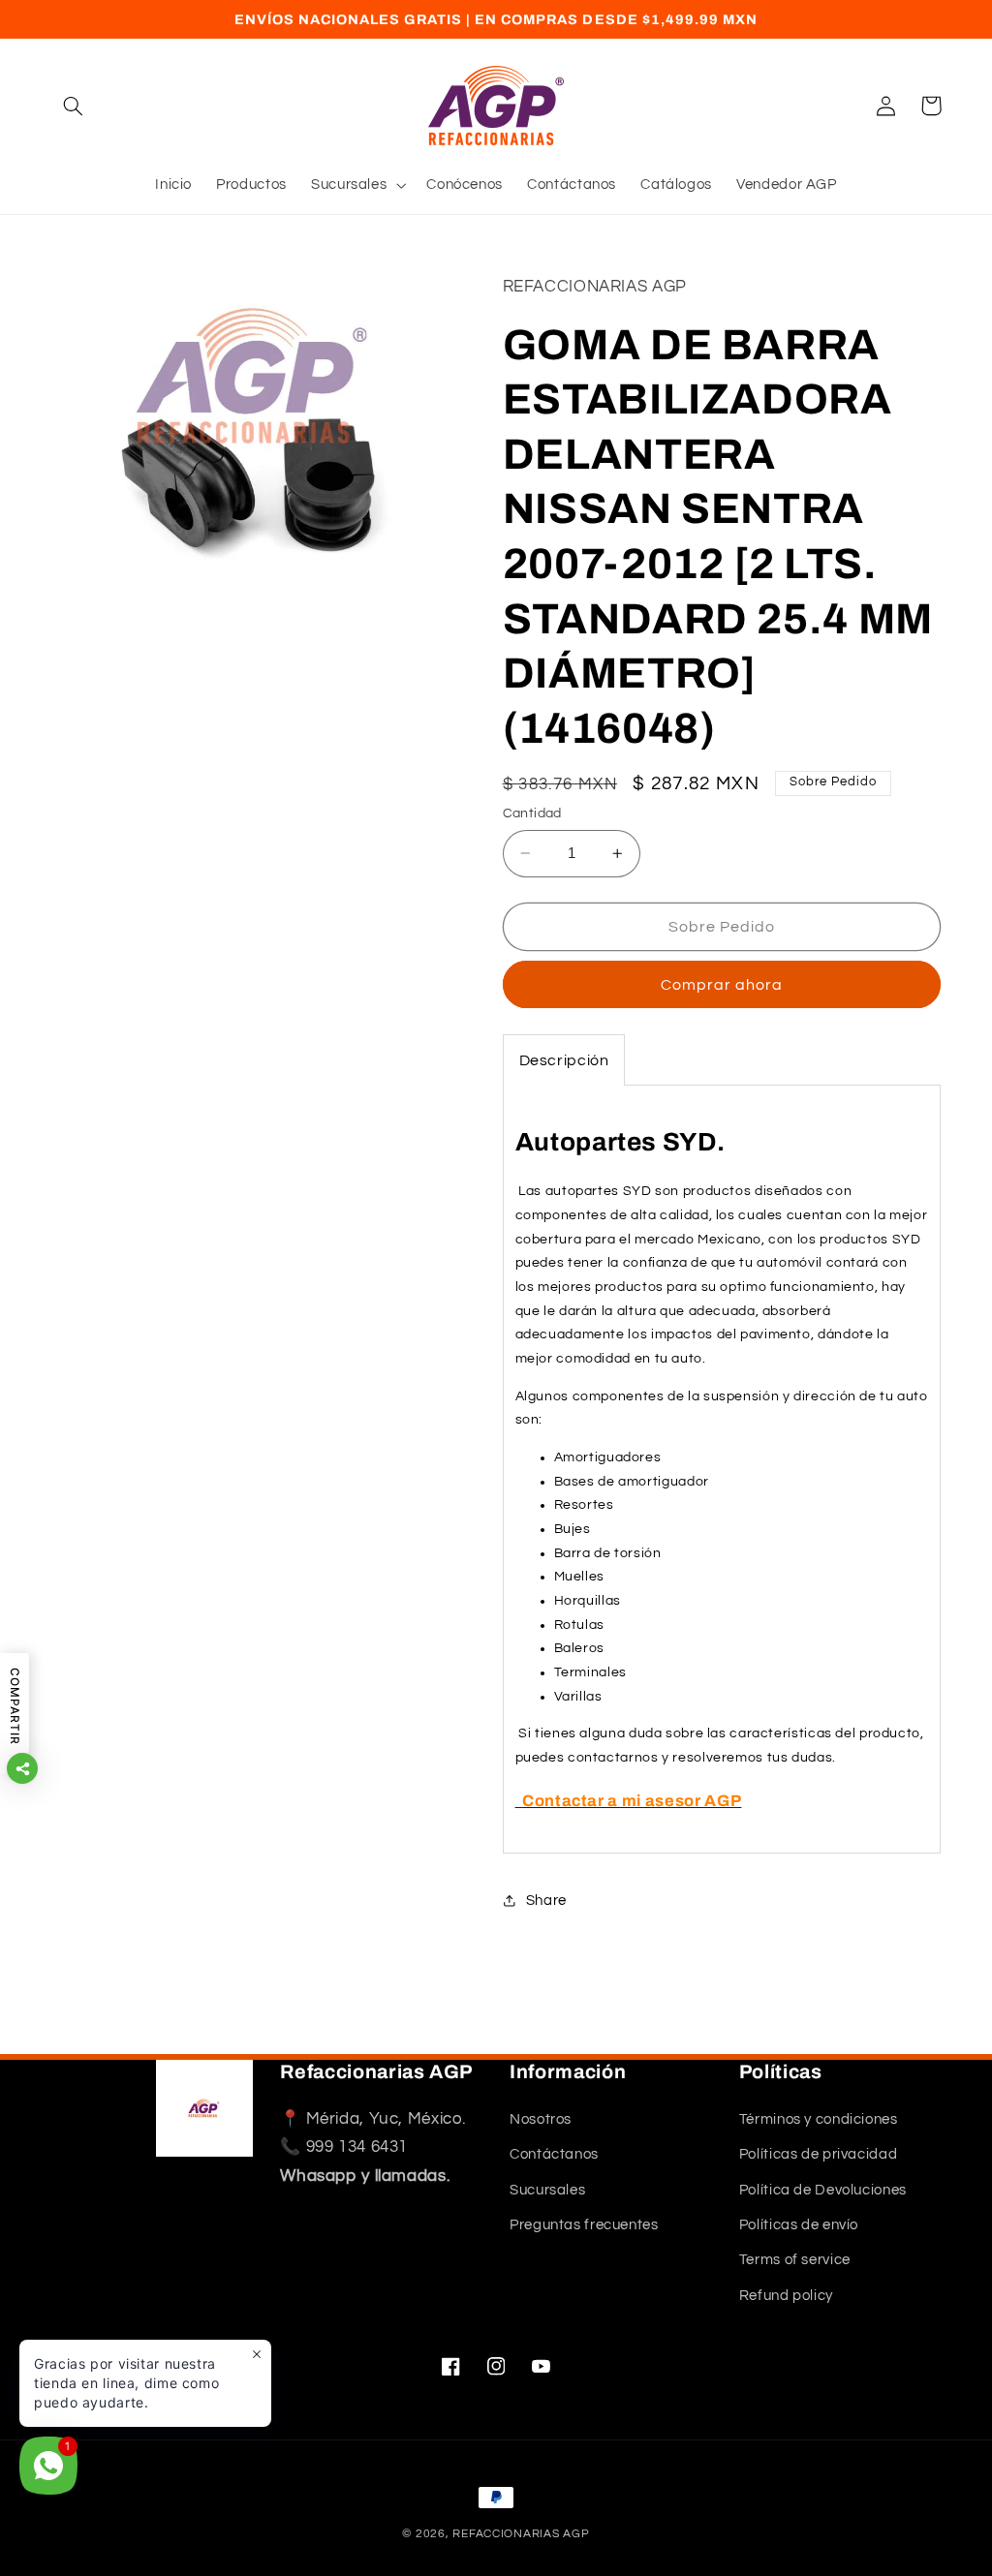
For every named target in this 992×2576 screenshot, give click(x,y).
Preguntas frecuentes (584, 2225)
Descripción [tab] (564, 1060)
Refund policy (786, 2296)
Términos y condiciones (819, 2119)
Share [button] (546, 1901)
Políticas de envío (799, 2225)
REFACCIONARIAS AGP (521, 2534)
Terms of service (795, 2260)
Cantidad (532, 813)
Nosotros (541, 2119)
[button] (74, 106)
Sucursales (547, 2190)
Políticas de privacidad (819, 2154)
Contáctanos (554, 2154)
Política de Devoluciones (823, 2190)
